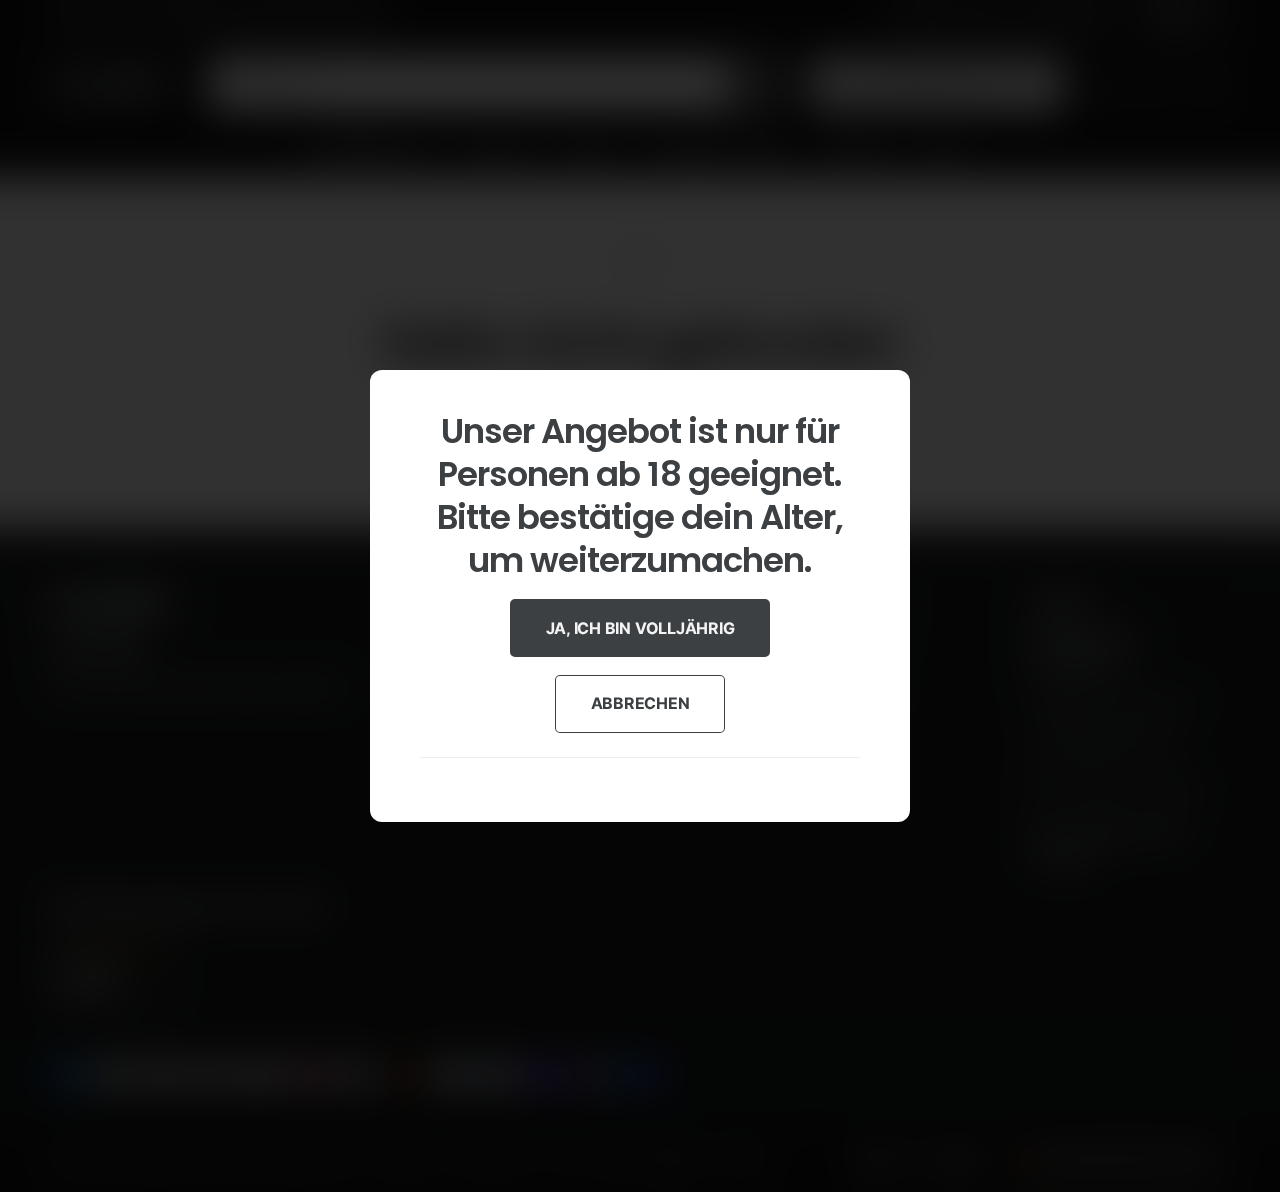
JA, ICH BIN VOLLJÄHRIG (640, 628)
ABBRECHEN (640, 703)
